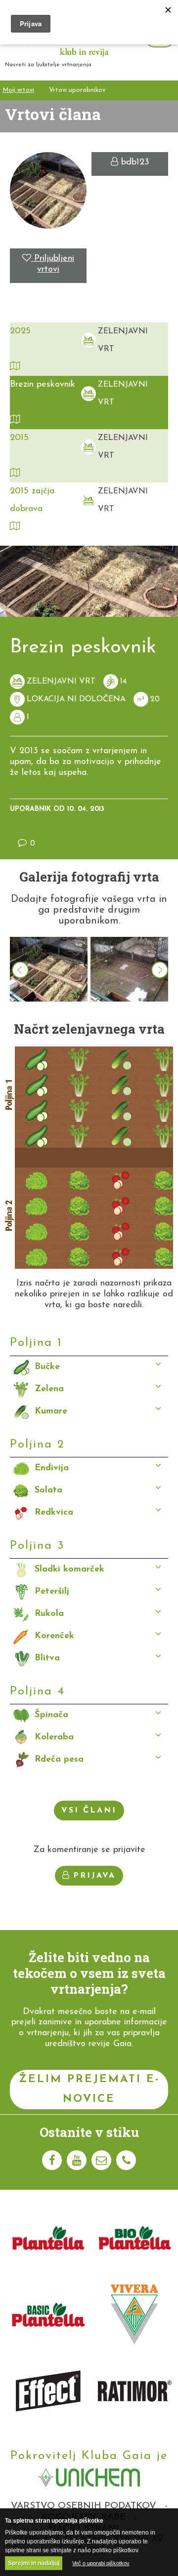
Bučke (47, 1367)
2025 (20, 331)
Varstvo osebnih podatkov (84, 2506)
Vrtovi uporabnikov (77, 90)
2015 (19, 438)
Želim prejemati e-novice (89, 2089)
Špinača (51, 1715)
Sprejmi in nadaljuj (34, 2563)
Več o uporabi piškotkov (101, 2563)
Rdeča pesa (59, 1760)
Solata (48, 1490)
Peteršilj (52, 1592)
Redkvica (54, 1513)
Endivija (52, 1468)
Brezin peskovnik (43, 385)
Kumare (51, 1411)
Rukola (49, 1614)
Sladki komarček (69, 1570)
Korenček (54, 1636)
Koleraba (54, 1737)
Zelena (49, 1389)
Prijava (94, 1876)
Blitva (47, 1658)
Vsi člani (89, 1811)
